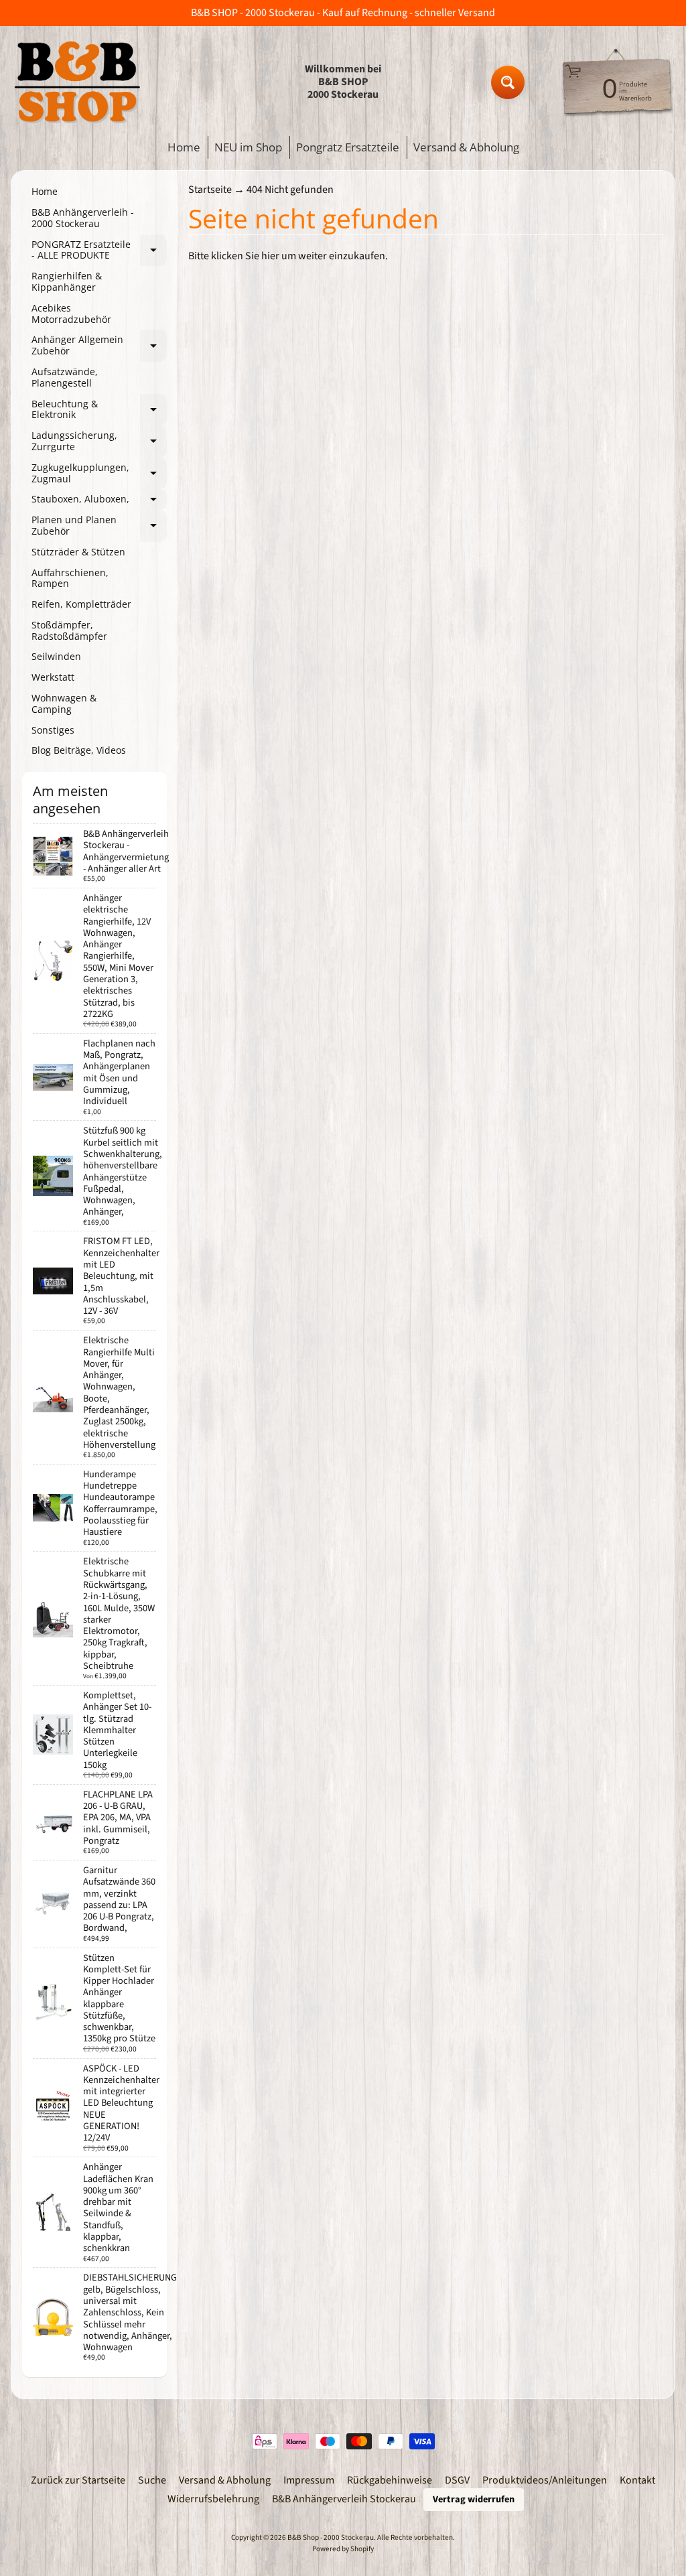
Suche (152, 2480)
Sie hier (262, 256)
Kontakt (637, 2480)
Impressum (309, 2480)
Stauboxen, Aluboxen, (99, 501)
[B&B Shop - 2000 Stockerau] (78, 82)
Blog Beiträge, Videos (79, 750)
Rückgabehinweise (390, 2480)
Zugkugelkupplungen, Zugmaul (99, 474)
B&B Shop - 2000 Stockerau (331, 2537)
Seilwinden (56, 656)
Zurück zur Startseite (78, 2480)
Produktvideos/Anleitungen (545, 2480)
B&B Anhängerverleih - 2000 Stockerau (83, 218)
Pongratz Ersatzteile (348, 147)
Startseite (210, 190)
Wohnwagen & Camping (64, 703)
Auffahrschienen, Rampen (70, 578)
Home (184, 147)
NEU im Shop (248, 147)
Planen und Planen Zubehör (99, 526)
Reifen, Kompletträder (81, 604)
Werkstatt (53, 677)
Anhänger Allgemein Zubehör (99, 346)
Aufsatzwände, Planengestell (65, 377)
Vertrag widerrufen (474, 2499)
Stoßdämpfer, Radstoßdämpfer (69, 630)
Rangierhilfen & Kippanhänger (67, 281)
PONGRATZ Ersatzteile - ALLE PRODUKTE (99, 251)
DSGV (457, 2480)
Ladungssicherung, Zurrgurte (99, 442)
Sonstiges (53, 730)
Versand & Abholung (466, 147)
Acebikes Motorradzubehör (71, 314)
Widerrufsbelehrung (213, 2499)
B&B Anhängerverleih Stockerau (344, 2499)
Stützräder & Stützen (78, 552)
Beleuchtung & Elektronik (99, 410)
